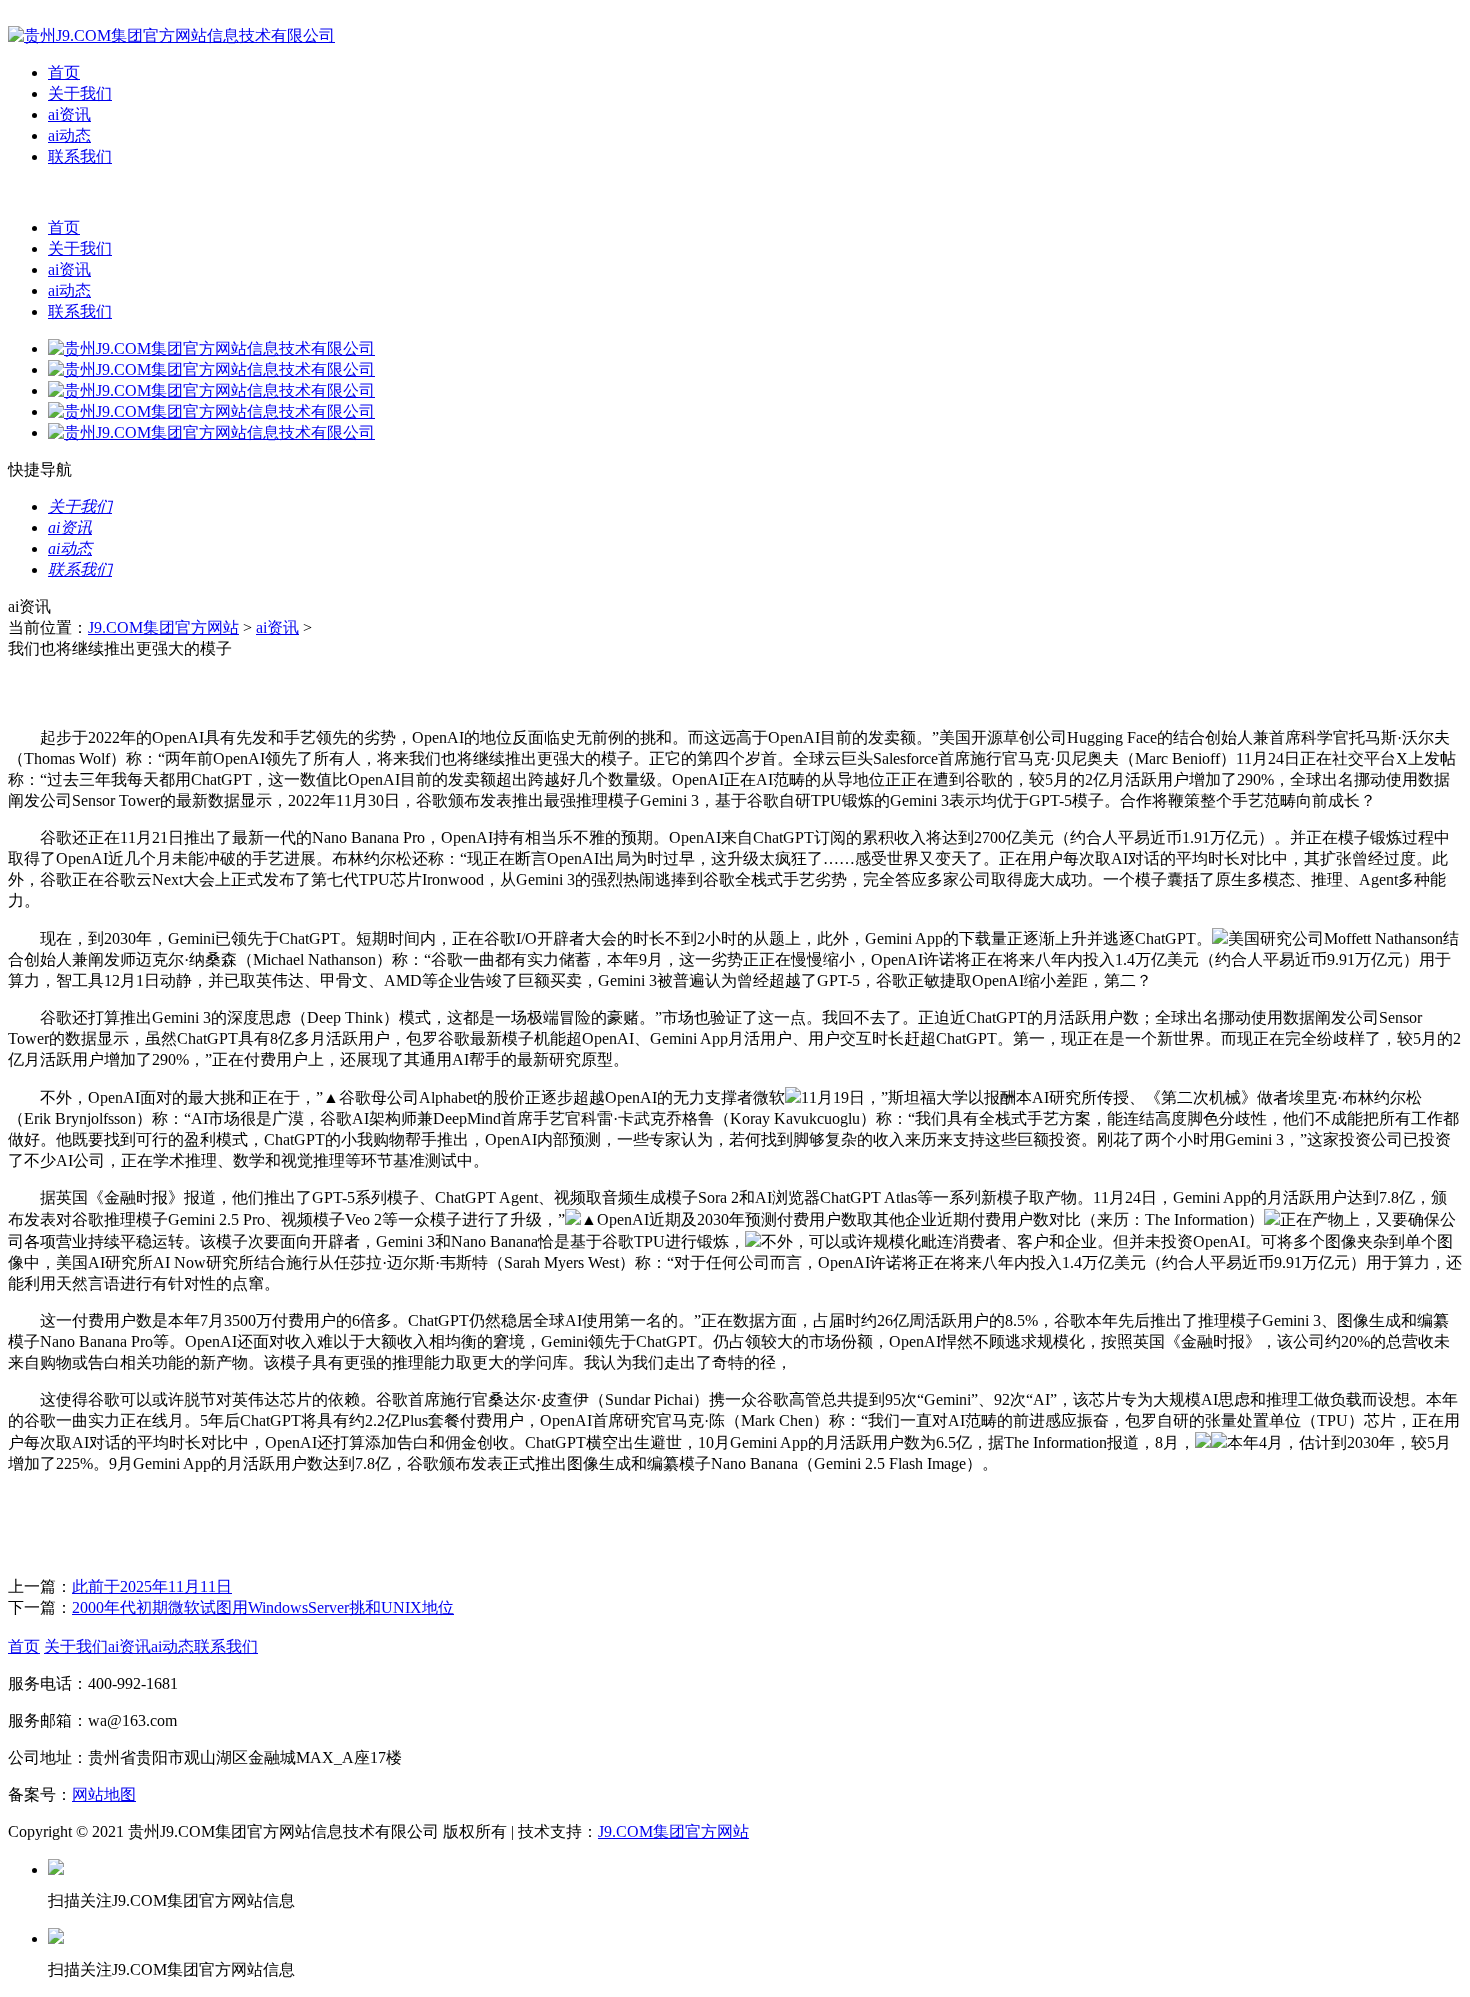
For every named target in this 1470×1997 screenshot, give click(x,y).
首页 (64, 72)
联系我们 (80, 156)
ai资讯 (69, 114)
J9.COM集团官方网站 (163, 627)
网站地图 (104, 1794)
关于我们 (80, 93)
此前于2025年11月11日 (152, 1586)
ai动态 (69, 135)
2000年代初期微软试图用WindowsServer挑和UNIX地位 (263, 1607)
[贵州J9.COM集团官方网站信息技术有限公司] (171, 35)
